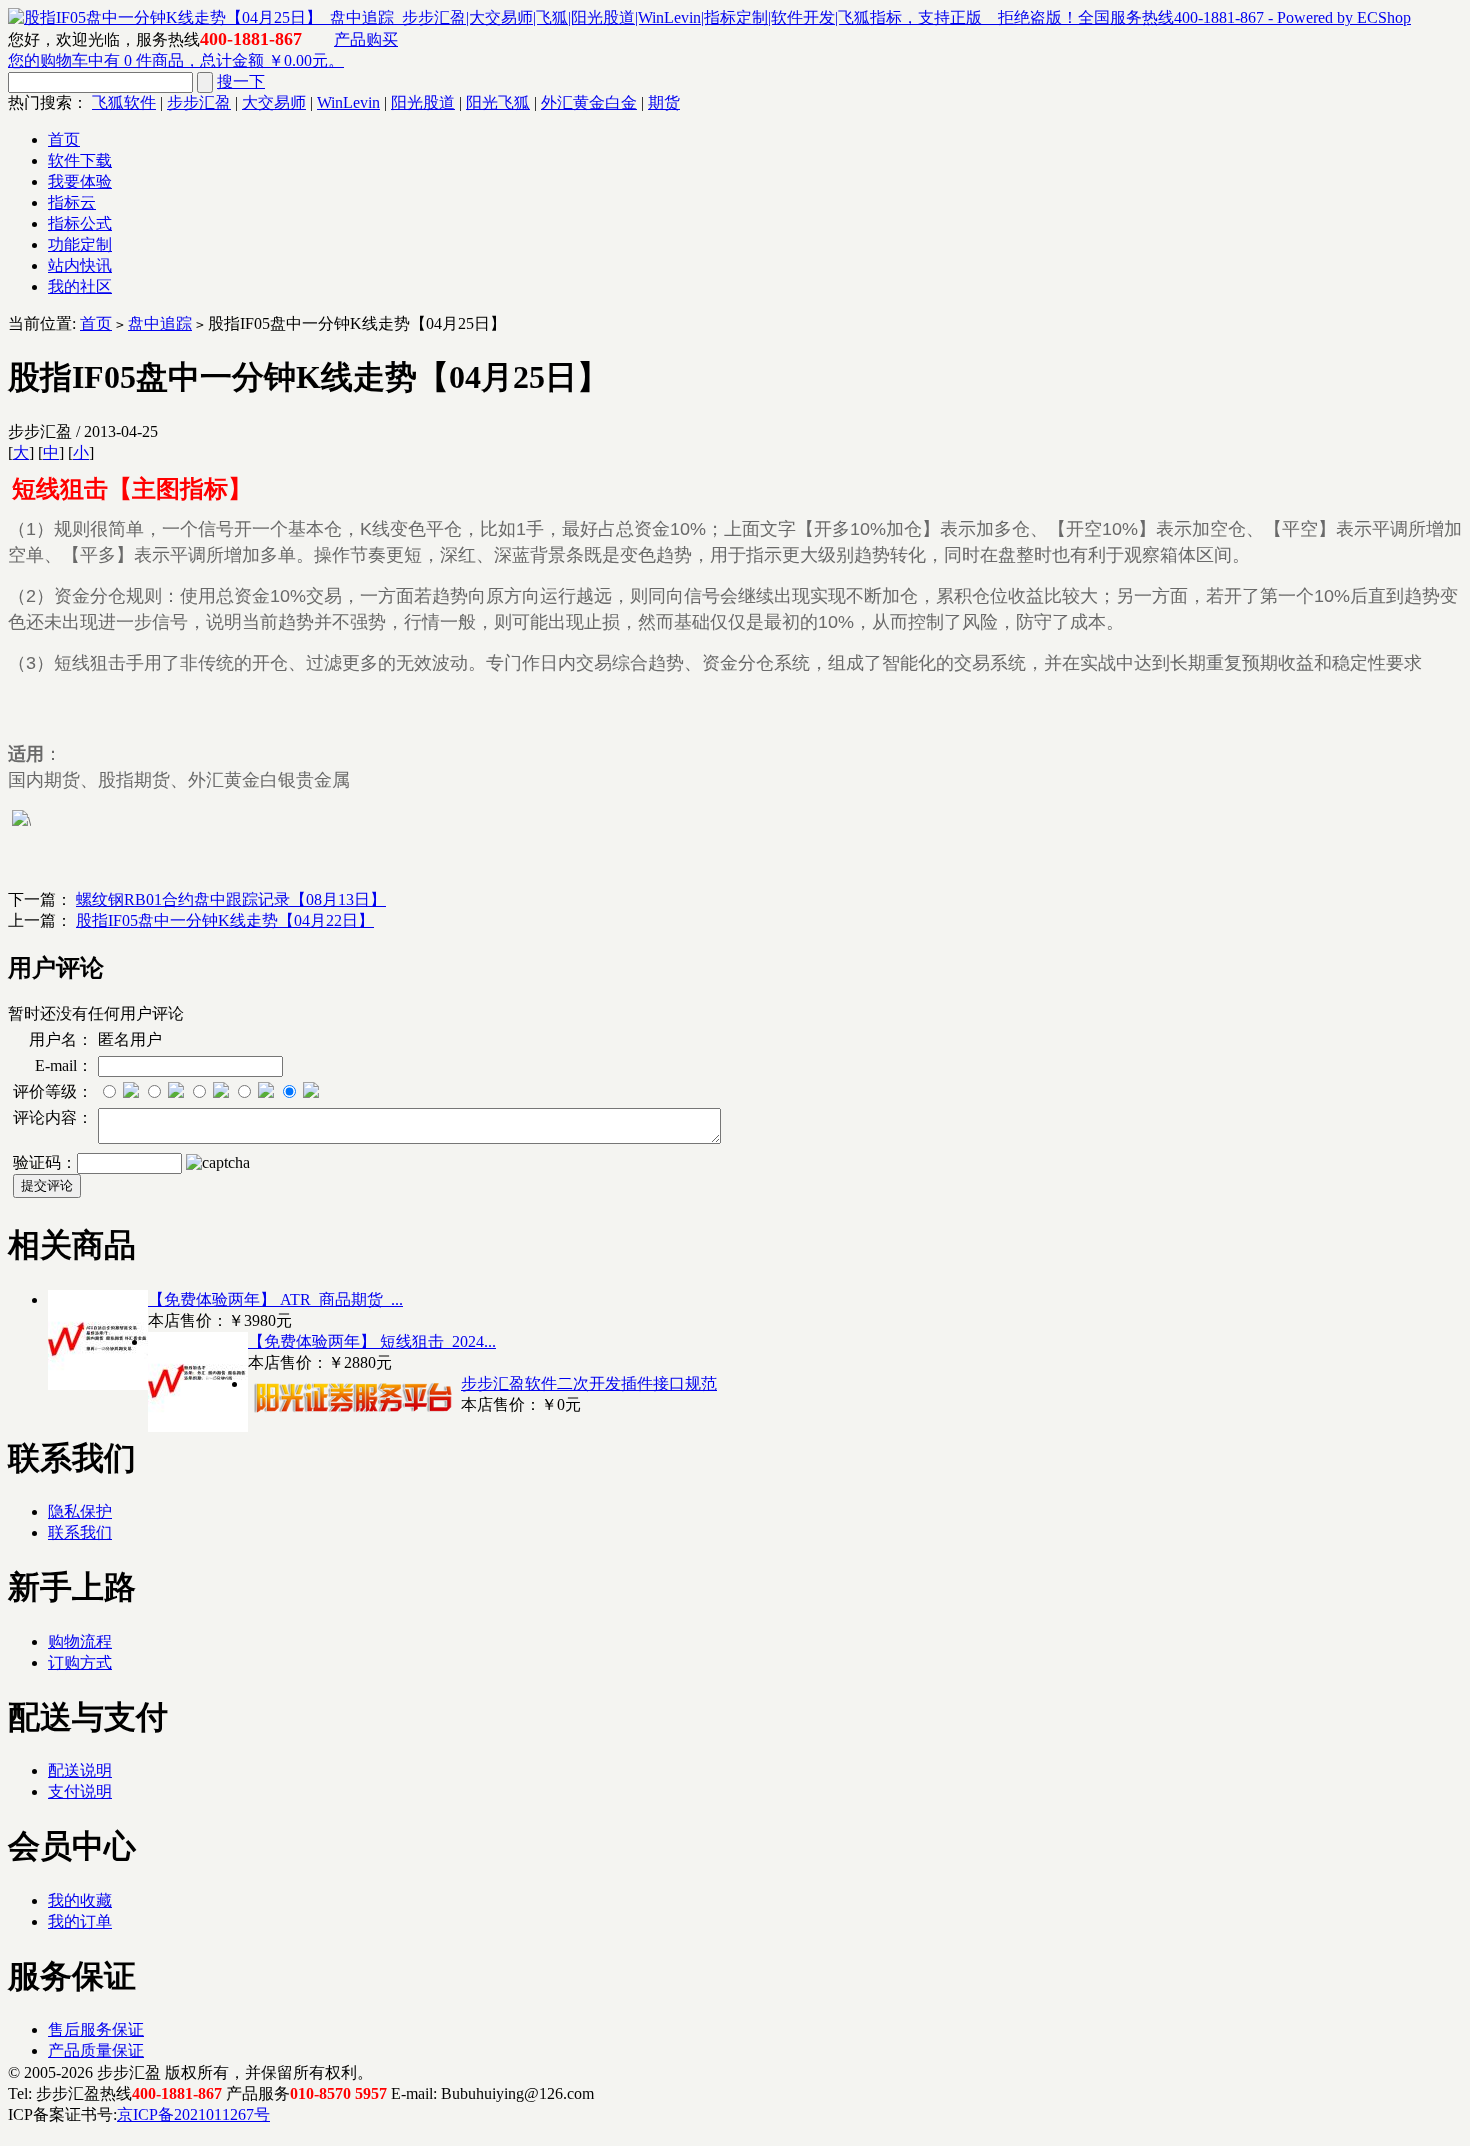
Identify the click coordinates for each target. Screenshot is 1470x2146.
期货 (664, 102)
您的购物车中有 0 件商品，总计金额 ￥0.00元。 (176, 60)
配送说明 (80, 1770)
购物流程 (80, 1641)
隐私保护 (80, 1511)
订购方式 (80, 1662)
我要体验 (80, 181)
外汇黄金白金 (589, 102)
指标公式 (80, 223)
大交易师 (274, 102)
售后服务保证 (96, 2029)
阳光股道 (423, 102)
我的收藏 (80, 1900)
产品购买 (366, 39)
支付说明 (80, 1791)
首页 (64, 139)
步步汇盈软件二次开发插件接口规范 (589, 1383)
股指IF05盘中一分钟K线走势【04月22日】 (225, 920)
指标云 (72, 202)
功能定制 (80, 244)
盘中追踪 (160, 323)
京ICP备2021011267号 (193, 2114)
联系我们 (80, 1532)
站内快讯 (80, 265)
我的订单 (80, 1921)
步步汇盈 (199, 102)
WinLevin (348, 102)
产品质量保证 (96, 2050)
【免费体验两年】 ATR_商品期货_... (275, 1299)
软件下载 (80, 160)
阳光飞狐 (498, 102)
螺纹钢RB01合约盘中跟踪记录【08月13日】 (231, 899)
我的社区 (80, 286)
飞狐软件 (124, 102)
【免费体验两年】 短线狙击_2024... (372, 1341)
